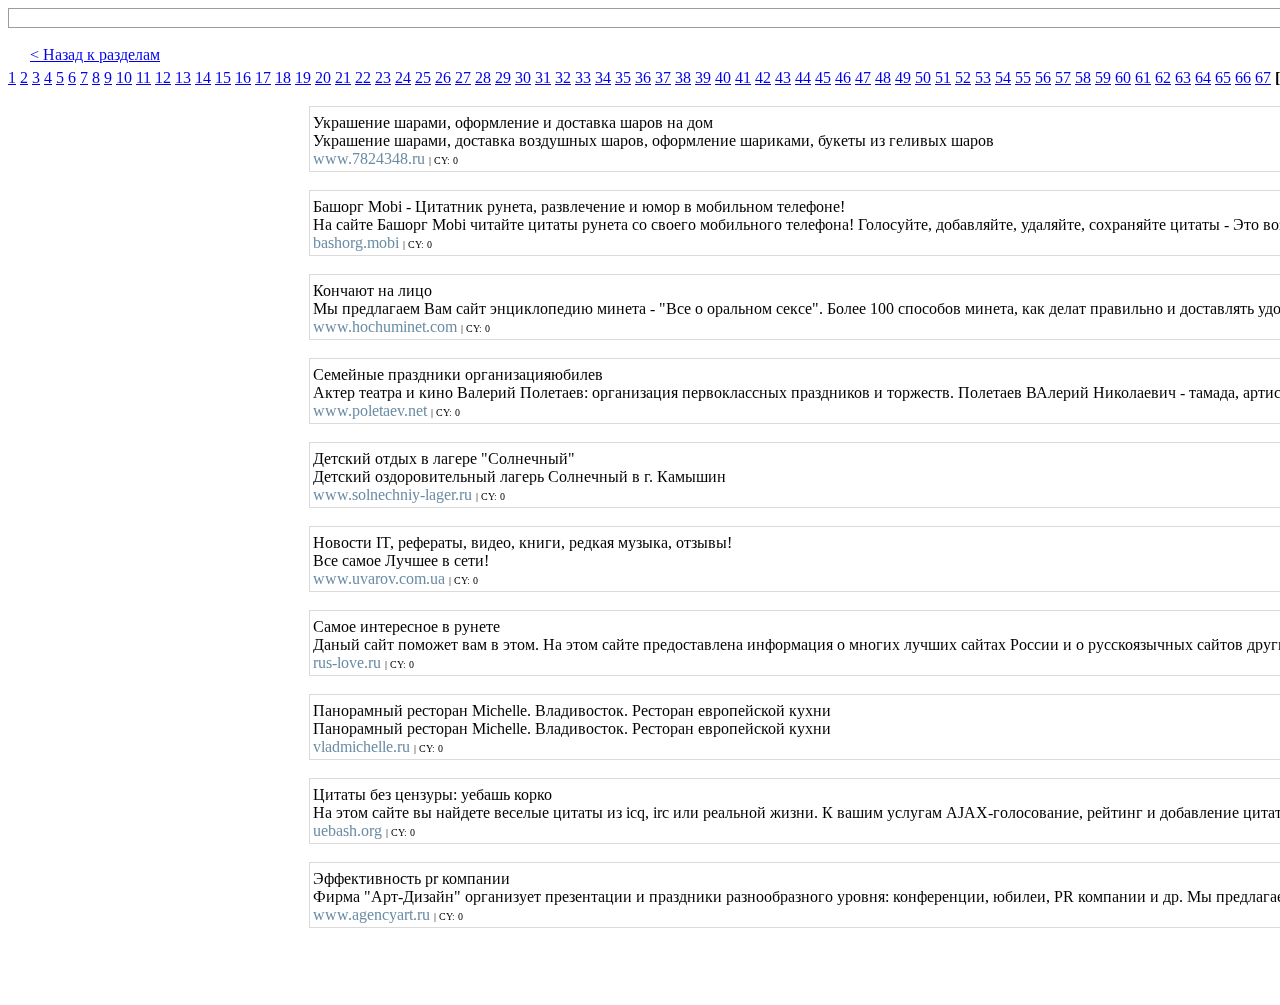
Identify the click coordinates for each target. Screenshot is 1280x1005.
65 (1223, 77)
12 (163, 77)
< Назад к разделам (95, 54)
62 (1163, 77)
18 (283, 77)
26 (443, 77)
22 (363, 77)
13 (183, 77)
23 (383, 77)
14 (203, 77)
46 (843, 77)
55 (1023, 77)
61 (1143, 77)
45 (823, 77)
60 (1123, 77)
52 (963, 77)
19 (303, 77)
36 (643, 77)
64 (1203, 77)
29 (503, 77)
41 (743, 77)
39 (703, 77)
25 (423, 77)
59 (1103, 77)
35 (623, 77)
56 (1043, 77)
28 (483, 77)
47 (863, 77)
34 (603, 77)
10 (124, 77)
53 (983, 77)
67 (1263, 77)
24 (403, 77)
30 (523, 77)
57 (1063, 77)
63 (1183, 77)
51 (943, 77)
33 (583, 77)
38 (683, 77)
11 (143, 77)
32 (563, 77)
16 (243, 77)
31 (543, 77)
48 (883, 77)
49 (903, 77)
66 (1243, 77)
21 (343, 77)
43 (783, 77)
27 (463, 77)
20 (323, 77)
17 (263, 77)
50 (923, 77)
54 (1003, 77)
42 (763, 77)
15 (223, 77)
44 (803, 77)
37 (663, 77)
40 (723, 77)
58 (1083, 77)
